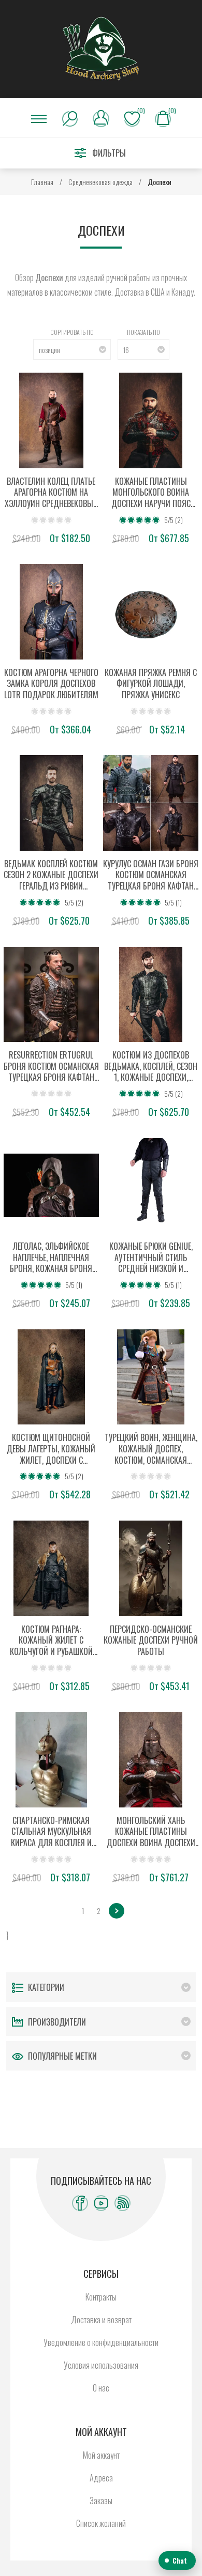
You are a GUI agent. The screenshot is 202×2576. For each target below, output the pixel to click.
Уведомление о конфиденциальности (101, 2342)
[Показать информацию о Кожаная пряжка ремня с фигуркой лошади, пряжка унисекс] (151, 612)
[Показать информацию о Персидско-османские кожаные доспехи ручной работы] (151, 1568)
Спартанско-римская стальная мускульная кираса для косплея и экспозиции (51, 1832)
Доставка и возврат (101, 2320)
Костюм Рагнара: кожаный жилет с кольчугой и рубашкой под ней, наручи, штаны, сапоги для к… (51, 1641)
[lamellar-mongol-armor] (151, 420)
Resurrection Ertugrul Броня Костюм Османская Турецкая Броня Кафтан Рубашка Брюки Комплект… (51, 1067)
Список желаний (101, 2523)
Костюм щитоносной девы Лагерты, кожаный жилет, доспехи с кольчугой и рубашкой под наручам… (51, 1449)
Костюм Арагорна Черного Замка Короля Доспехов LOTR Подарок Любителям (51, 684)
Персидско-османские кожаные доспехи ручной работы (151, 1641)
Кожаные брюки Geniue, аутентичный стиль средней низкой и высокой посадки (151, 1258)
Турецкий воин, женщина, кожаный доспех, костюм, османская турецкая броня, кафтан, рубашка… (151, 1449)
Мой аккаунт (101, 2455)
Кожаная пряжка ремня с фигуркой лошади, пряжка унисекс (151, 684)
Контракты (101, 2297)
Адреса (101, 2478)
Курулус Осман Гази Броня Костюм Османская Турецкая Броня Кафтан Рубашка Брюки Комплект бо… (151, 875)
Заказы (101, 2501)
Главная (42, 182)
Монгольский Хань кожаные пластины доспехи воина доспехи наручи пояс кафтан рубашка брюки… (151, 1832)
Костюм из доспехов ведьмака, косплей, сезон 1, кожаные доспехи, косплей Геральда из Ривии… (151, 1067)
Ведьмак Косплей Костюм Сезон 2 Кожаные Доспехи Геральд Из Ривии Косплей (51, 875)
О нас (101, 2388)
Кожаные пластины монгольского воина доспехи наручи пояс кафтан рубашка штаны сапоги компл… (151, 493)
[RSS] (122, 2203)
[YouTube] (101, 2203)
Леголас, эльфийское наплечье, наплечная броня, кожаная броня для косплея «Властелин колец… (51, 1258)
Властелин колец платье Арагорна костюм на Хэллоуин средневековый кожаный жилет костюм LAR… (51, 493)
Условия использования (101, 2365)
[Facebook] (80, 2203)
